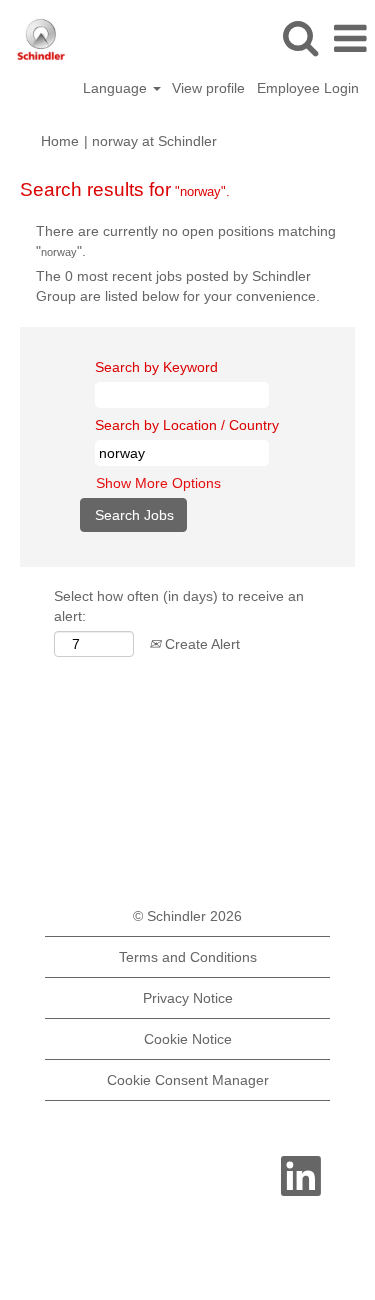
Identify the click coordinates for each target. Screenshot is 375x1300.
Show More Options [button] (158, 483)
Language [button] (117, 88)
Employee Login (308, 88)
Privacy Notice (188, 998)
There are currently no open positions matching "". (186, 241)
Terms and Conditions (188, 957)
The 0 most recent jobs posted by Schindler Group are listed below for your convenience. (178, 286)
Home (60, 141)
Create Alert (200, 644)
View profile (208, 88)
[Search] (300, 37)
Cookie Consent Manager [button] (188, 1080)
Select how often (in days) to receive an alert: (179, 606)
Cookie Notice (188, 1039)
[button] (350, 38)
